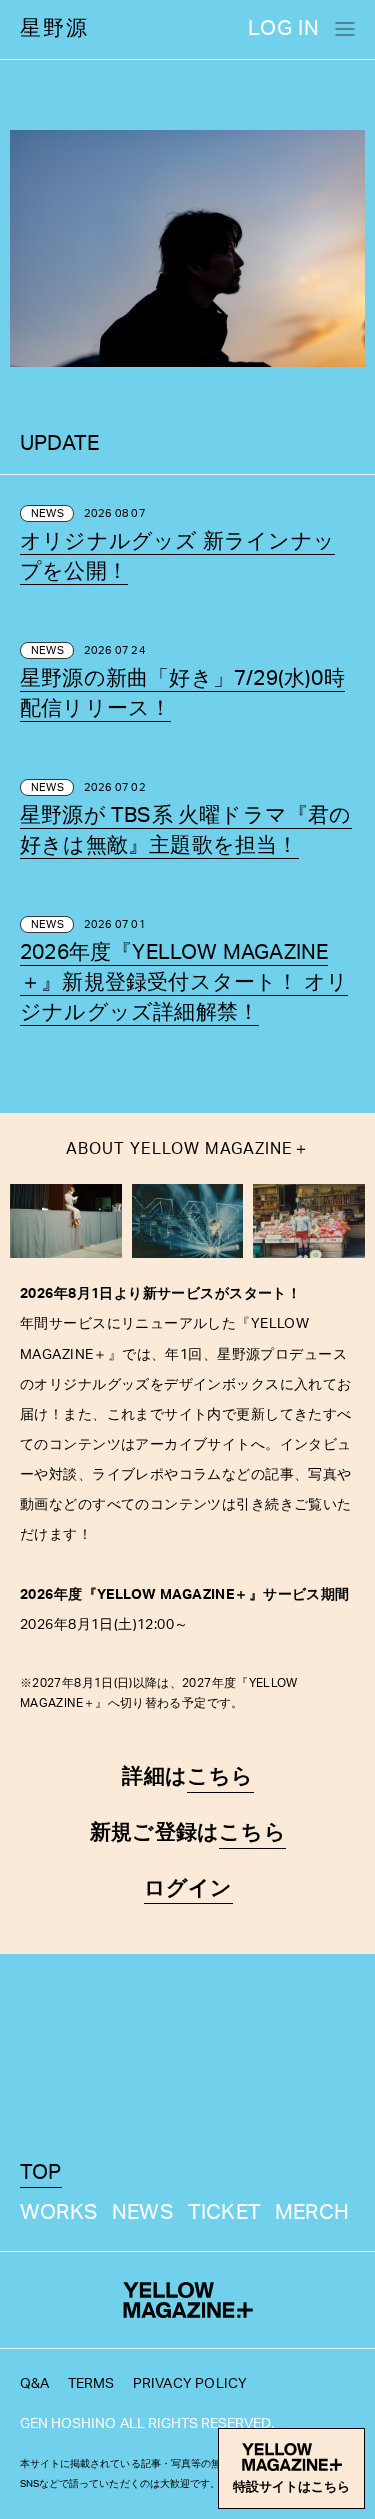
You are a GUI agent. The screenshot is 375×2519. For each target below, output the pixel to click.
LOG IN (284, 28)
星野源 (54, 28)
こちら (220, 1776)
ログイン (188, 1888)
